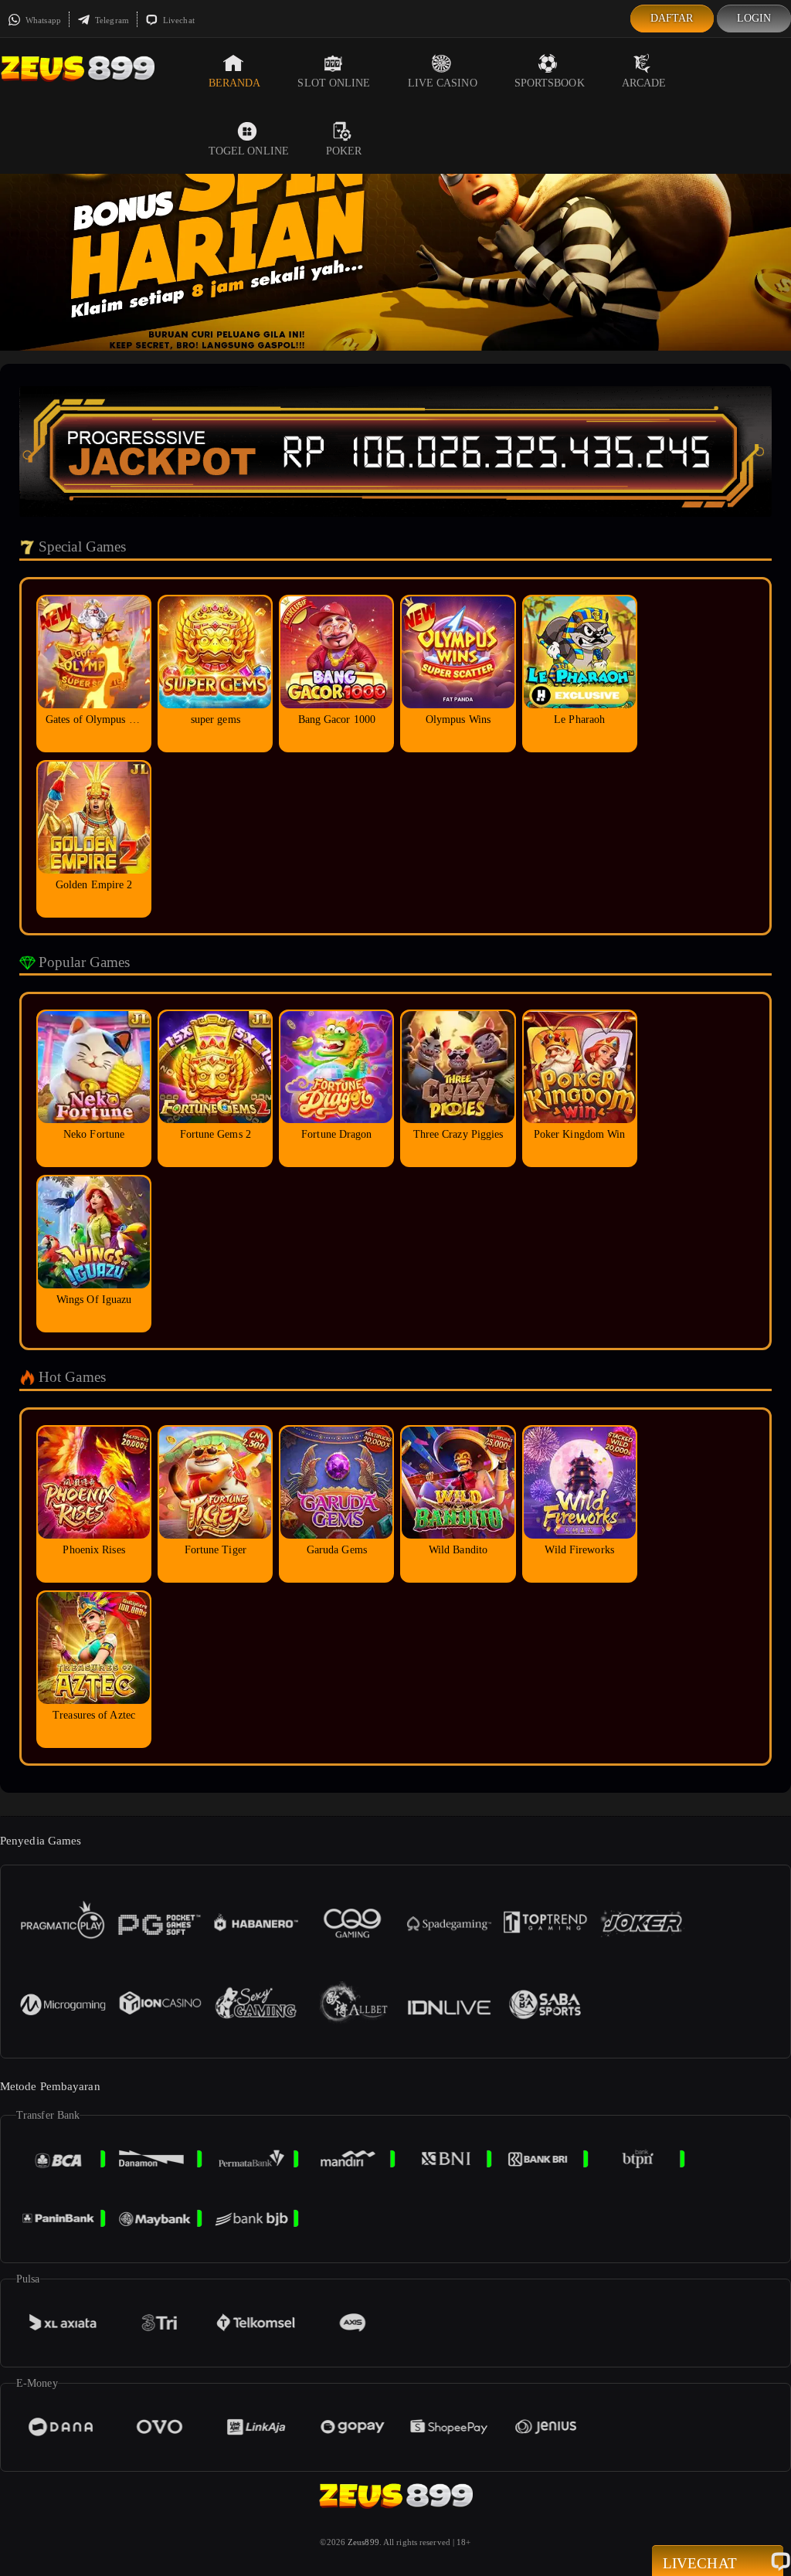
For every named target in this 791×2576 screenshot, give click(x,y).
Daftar (672, 18)
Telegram (111, 20)
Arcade (644, 83)
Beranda (235, 83)
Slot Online (334, 83)
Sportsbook (550, 83)
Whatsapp (42, 20)
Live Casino (443, 83)
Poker (344, 151)
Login (754, 18)
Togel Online (249, 151)
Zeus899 (363, 2542)
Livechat (178, 20)
